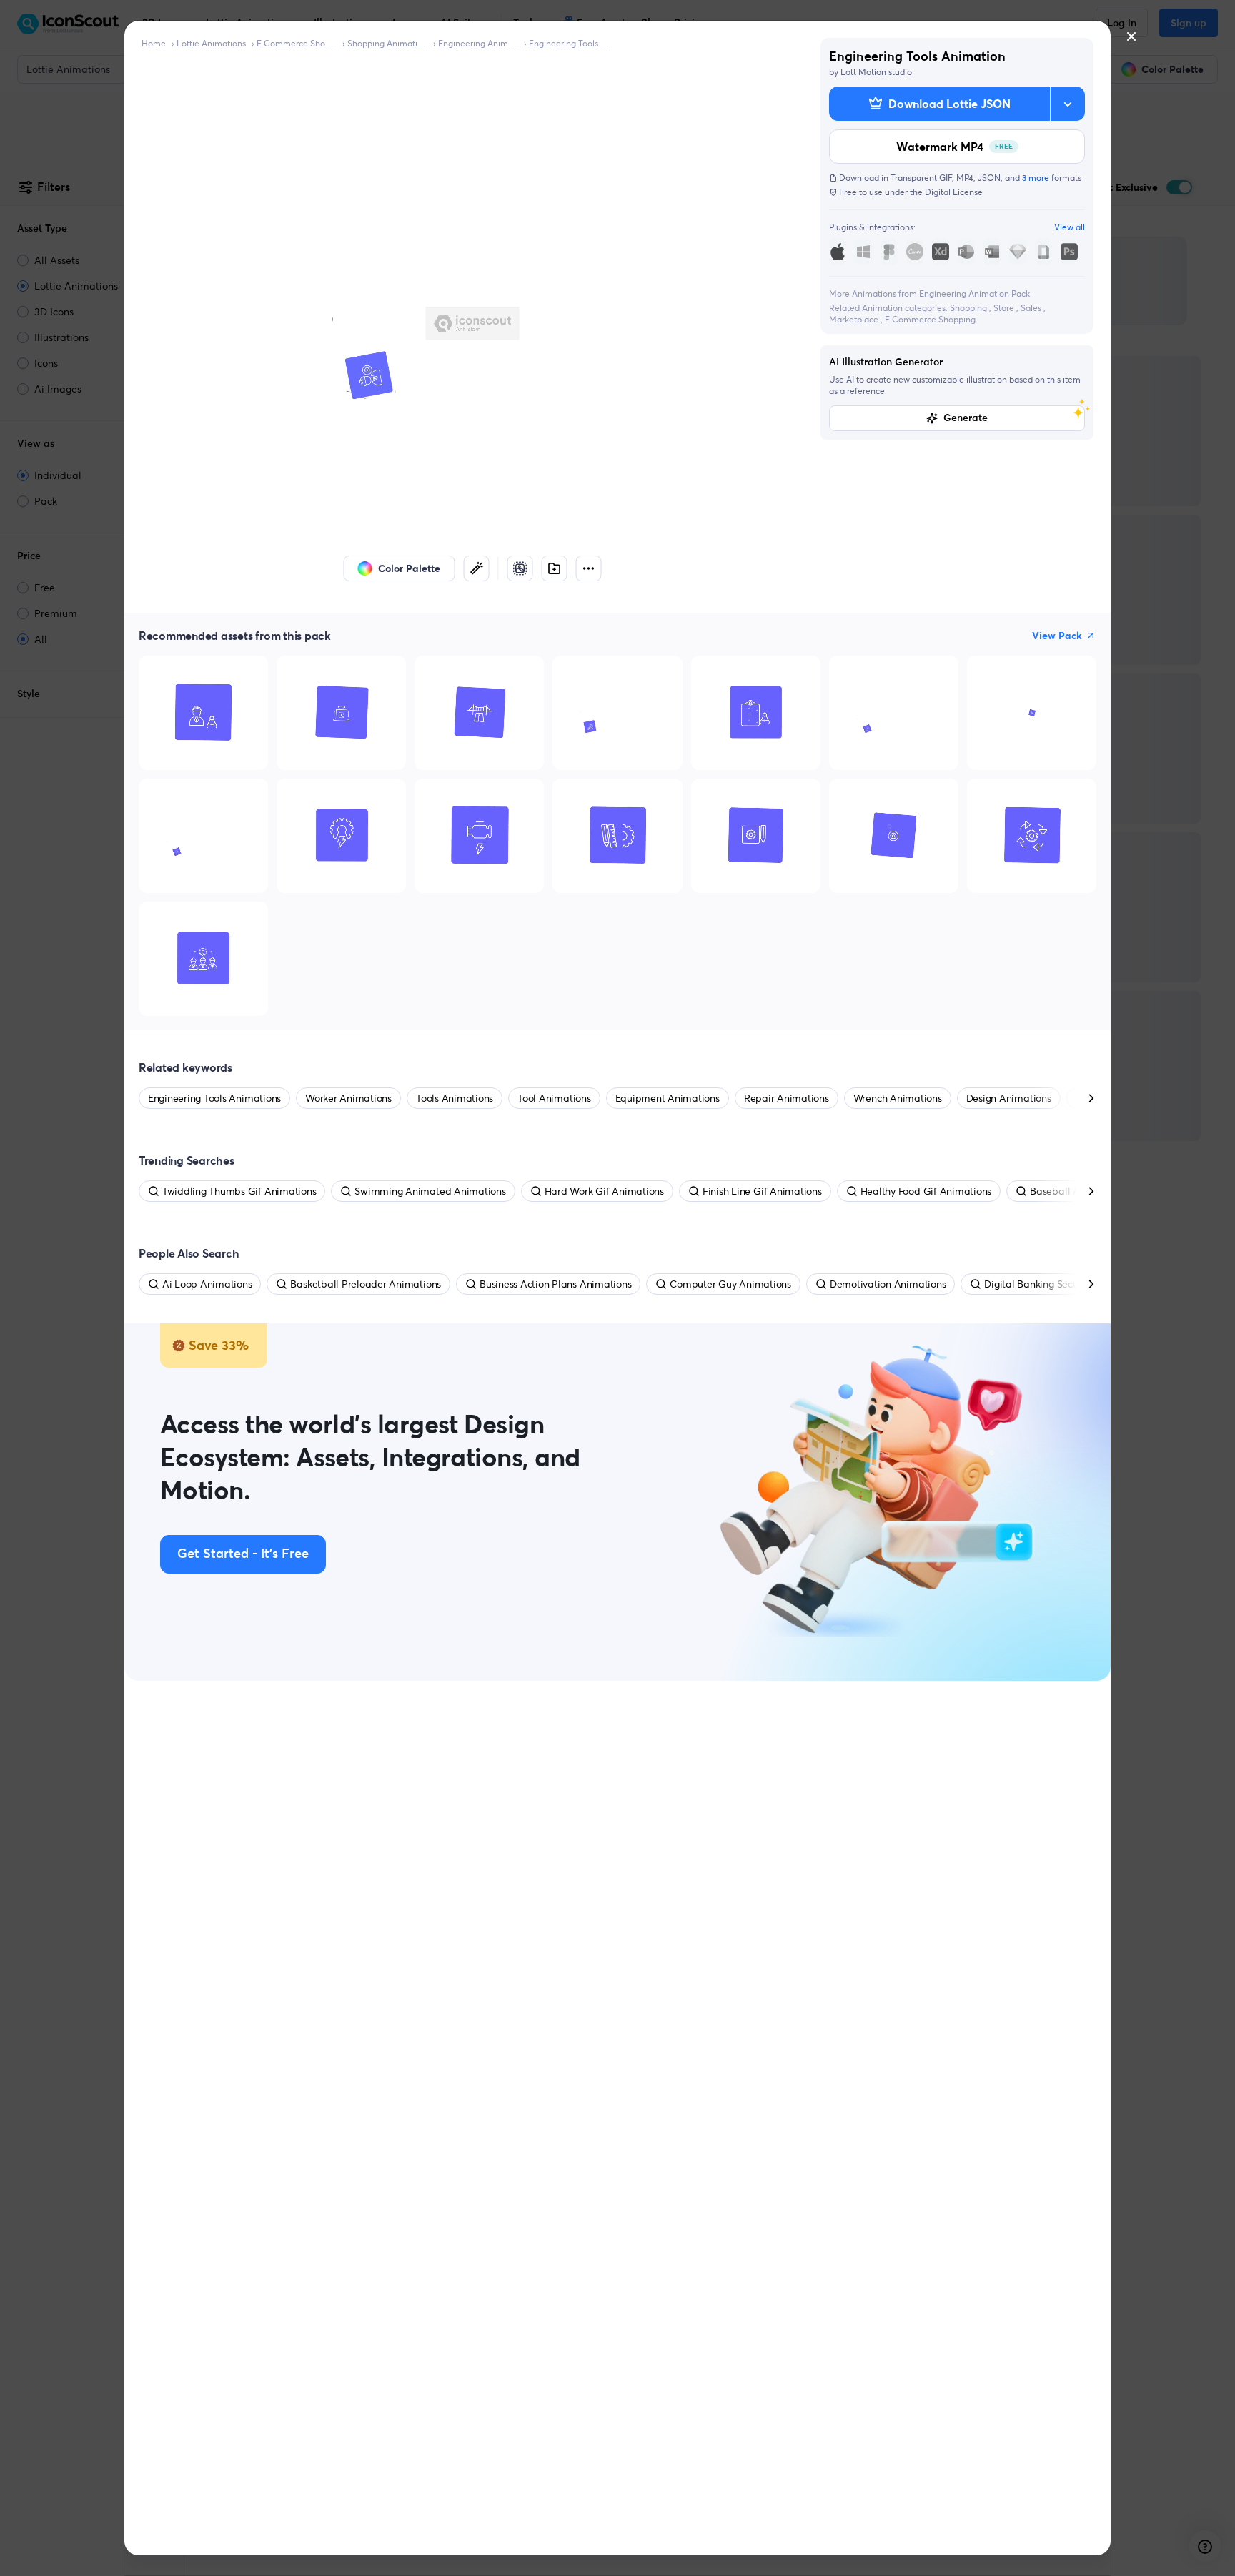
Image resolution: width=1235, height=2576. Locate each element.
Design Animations (1009, 1098)
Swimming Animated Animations (430, 1191)
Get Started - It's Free (243, 1554)
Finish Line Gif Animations (762, 1191)
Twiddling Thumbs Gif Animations (239, 1191)
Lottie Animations (211, 43)
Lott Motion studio (876, 72)
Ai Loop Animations (207, 1284)
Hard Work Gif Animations (604, 1191)
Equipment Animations (668, 1098)
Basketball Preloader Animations (366, 1284)
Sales (1032, 308)
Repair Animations (787, 1098)
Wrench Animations (898, 1098)
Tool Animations (554, 1098)
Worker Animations (348, 1098)
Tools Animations (455, 1098)
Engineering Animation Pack (478, 43)
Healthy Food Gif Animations (926, 1191)
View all (1070, 227)
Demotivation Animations (888, 1284)
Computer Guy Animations (730, 1284)
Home (154, 43)
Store (1005, 308)
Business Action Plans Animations (555, 1284)
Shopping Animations (387, 43)
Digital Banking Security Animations (1066, 1284)
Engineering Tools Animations (569, 43)
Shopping (969, 308)
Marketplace (855, 319)
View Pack (1057, 636)
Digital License (954, 192)
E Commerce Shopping (930, 319)
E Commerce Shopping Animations (297, 43)
